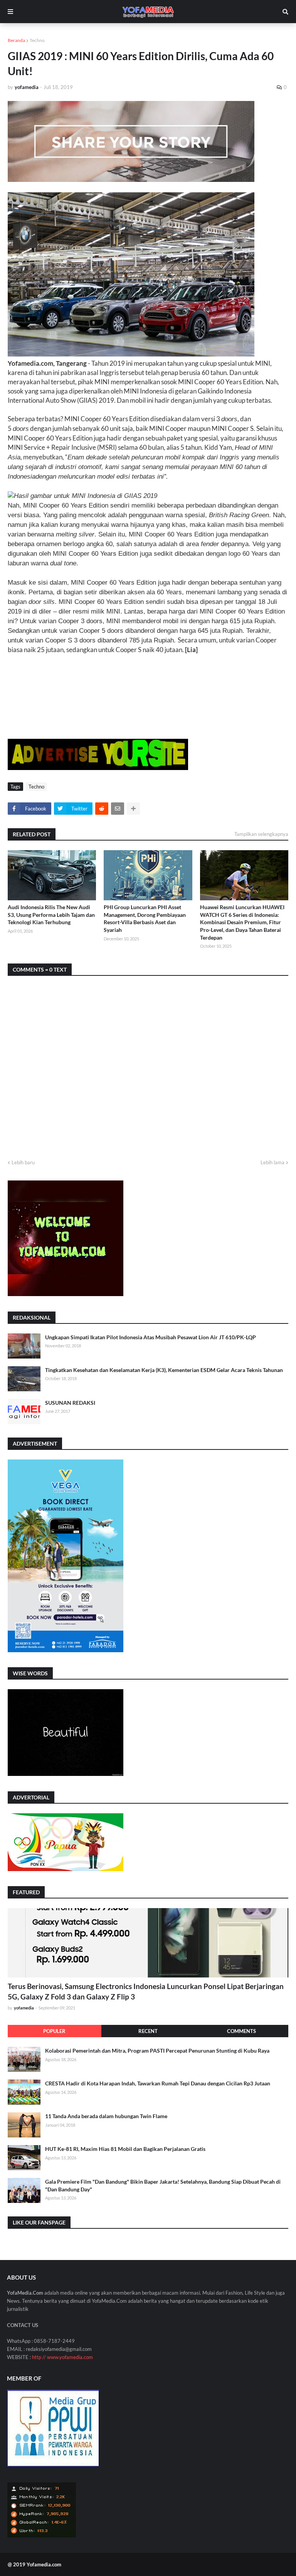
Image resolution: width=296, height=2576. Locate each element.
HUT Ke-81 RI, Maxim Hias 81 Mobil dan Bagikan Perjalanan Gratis (125, 2149)
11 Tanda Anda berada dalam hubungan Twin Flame (106, 2116)
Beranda (16, 40)
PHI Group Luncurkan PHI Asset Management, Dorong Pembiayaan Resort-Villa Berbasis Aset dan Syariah (145, 918)
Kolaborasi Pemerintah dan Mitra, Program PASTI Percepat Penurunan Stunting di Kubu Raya (157, 2051)
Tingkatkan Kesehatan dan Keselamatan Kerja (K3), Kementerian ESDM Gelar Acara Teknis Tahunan (164, 1370)
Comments (241, 2031)
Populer (54, 2031)
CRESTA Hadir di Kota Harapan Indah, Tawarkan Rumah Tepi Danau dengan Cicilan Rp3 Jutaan (158, 2083)
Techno (37, 40)
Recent (148, 2031)
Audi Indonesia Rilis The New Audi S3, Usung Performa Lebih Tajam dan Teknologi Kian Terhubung (51, 915)
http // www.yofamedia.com (62, 2357)
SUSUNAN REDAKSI (70, 1403)
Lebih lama (272, 1162)
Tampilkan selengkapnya (261, 834)
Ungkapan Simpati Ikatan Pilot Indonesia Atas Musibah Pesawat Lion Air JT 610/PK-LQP (151, 1337)
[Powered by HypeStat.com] (42, 2536)
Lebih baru (23, 1162)
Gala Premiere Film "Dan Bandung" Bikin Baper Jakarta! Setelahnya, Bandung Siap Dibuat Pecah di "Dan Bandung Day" (163, 2185)
